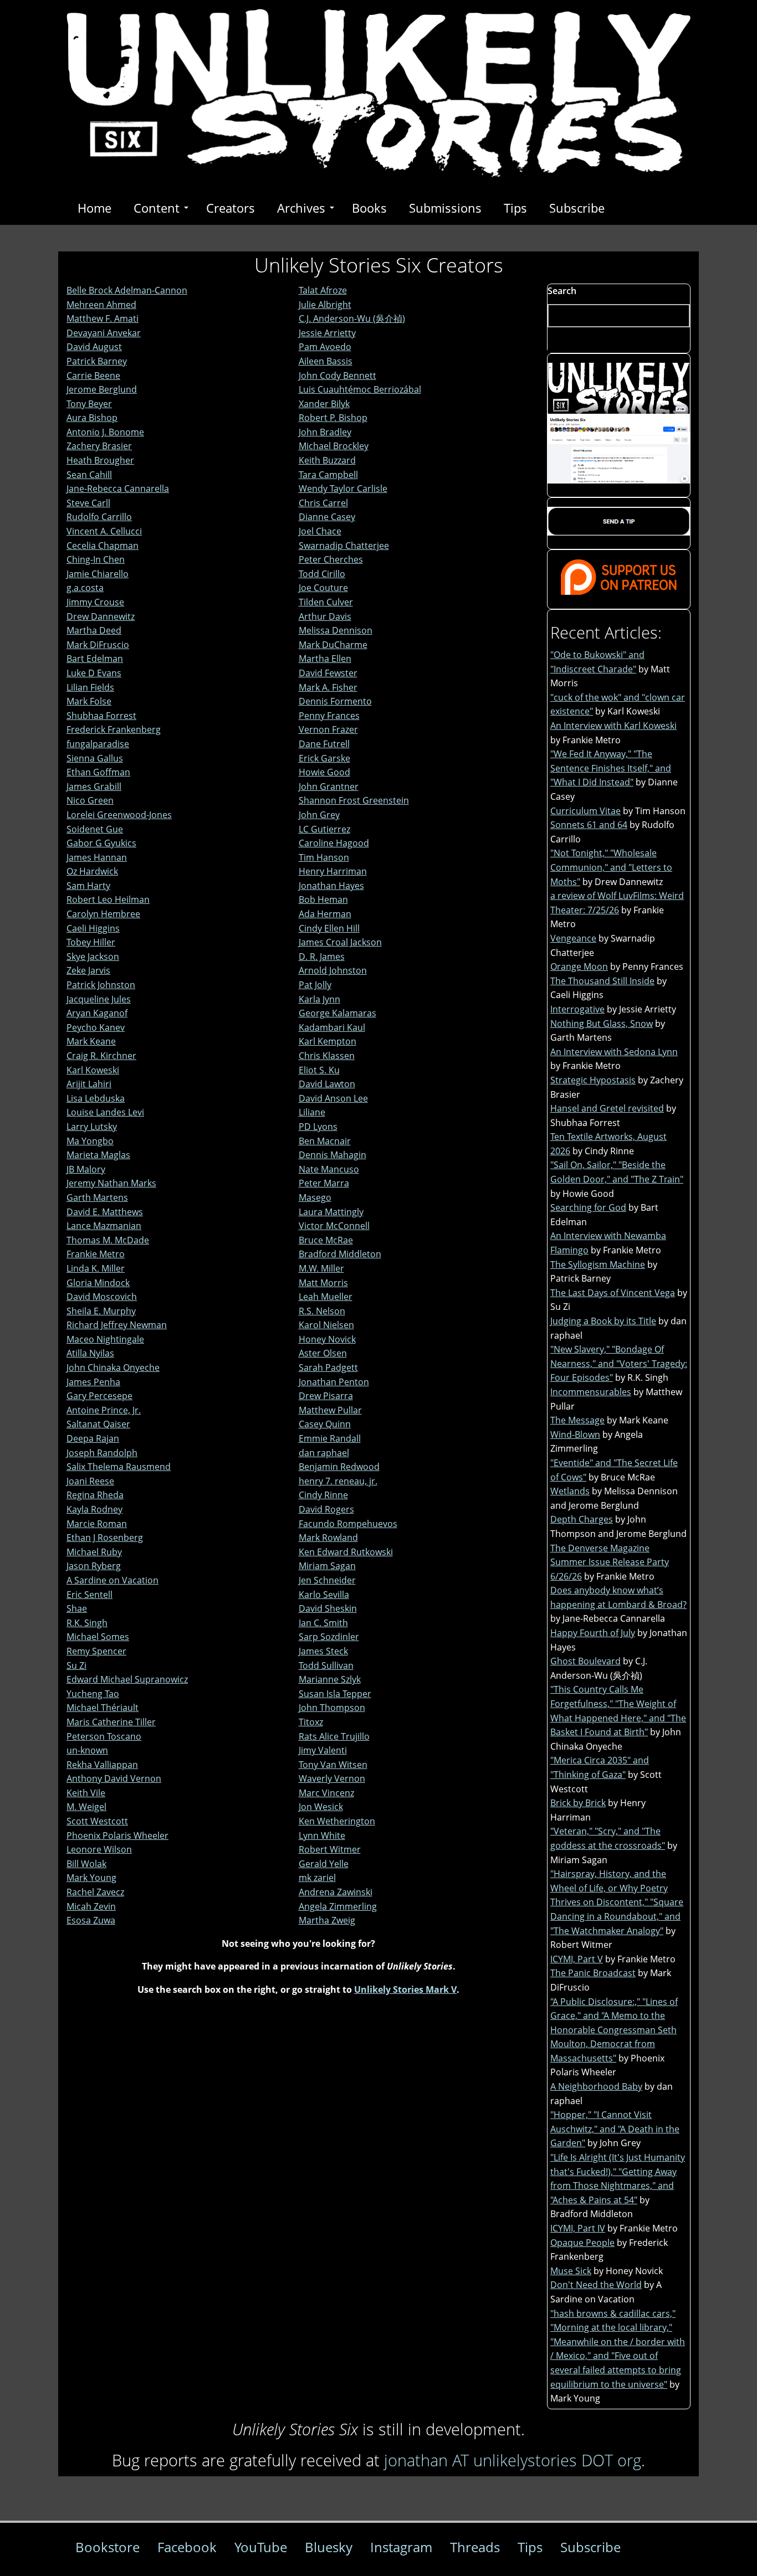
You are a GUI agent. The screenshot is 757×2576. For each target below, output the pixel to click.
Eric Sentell (89, 1595)
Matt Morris (323, 1283)
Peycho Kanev (96, 1027)
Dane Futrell (324, 744)
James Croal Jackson (340, 942)
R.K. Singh (87, 1623)
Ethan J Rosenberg (105, 1538)
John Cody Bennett (337, 376)
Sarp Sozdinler (329, 1637)
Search (562, 291)
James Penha (93, 1382)
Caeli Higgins (93, 928)
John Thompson (332, 1708)
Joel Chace (320, 531)
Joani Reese (90, 1481)
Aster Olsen (323, 1353)
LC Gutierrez (324, 829)
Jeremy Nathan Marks (111, 1183)
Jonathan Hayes (331, 886)
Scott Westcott (97, 1821)
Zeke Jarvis (88, 970)
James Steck (323, 1651)
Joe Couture (323, 588)
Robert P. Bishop (333, 418)
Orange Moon (579, 966)
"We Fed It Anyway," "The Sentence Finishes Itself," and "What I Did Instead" (611, 768)
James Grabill (94, 786)
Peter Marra (324, 1183)
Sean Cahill (89, 475)
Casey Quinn (325, 1424)
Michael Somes (98, 1637)
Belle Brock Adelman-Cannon (127, 290)
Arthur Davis (325, 616)
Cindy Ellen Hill (329, 928)
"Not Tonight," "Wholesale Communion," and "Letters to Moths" (611, 867)
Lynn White (322, 1835)
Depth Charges (582, 1519)
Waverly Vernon (332, 1778)
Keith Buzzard (327, 460)
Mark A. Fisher (328, 687)
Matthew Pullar (330, 1410)
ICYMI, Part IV (578, 2228)
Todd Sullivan (326, 1665)
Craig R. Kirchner (101, 1056)
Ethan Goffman (98, 772)
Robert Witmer (330, 1849)
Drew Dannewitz (101, 616)
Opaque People (582, 2243)
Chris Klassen (327, 1056)
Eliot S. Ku (319, 1070)
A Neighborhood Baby (596, 2086)
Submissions (445, 208)
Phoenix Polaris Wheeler (117, 1835)
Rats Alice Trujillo (334, 1736)
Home (94, 208)
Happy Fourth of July (593, 1633)
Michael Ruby (94, 1552)
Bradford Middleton (340, 1254)
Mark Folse (89, 701)
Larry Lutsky (92, 1127)
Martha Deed (94, 630)
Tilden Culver (326, 602)
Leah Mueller (326, 1297)
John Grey (319, 815)
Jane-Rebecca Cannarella (118, 489)
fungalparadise (98, 744)
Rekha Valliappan (102, 1765)
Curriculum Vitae (585, 811)
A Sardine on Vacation (112, 1580)
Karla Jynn (319, 999)
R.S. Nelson (322, 1311)
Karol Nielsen (326, 1325)
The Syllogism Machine (598, 1264)
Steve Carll (88, 503)
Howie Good (324, 772)
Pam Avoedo (325, 347)
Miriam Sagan (327, 1566)
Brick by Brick (578, 1803)
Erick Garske (324, 758)
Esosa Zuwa (91, 1920)
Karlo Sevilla (324, 1595)
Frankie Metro (96, 1254)
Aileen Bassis (326, 361)
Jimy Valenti (323, 1750)
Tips (515, 208)
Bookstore (108, 2547)
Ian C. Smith (323, 1623)
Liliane (312, 1112)
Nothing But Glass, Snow (602, 1024)
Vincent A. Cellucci (104, 531)
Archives (301, 208)
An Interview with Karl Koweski (613, 726)
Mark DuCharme (333, 645)
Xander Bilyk (324, 404)
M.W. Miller (321, 1268)
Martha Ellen (325, 659)
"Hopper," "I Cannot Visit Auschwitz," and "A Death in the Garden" (615, 2129)
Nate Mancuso (329, 1169)
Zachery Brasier (99, 446)
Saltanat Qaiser (98, 1424)
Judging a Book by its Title (603, 1321)
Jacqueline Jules (99, 999)
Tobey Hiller (91, 942)
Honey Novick (327, 1339)
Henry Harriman (333, 871)
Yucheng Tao (93, 1694)
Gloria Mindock (98, 1283)
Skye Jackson (93, 957)
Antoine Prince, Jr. (104, 1410)
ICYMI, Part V (577, 1959)
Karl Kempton (328, 1041)
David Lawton (327, 1084)
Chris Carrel (323, 503)
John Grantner (329, 786)
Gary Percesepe (99, 1396)
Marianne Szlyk (330, 1679)
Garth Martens (97, 1197)
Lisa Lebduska (96, 1098)
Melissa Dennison (336, 630)
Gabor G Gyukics (101, 843)
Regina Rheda (95, 1495)
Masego (315, 1197)
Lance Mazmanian (104, 1226)
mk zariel (317, 1878)
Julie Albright (325, 305)
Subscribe (577, 208)
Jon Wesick (321, 1807)
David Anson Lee (333, 1098)
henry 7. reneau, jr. (338, 1481)
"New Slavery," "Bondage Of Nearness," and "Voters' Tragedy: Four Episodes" (619, 1363)
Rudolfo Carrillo (99, 517)
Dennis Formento (335, 701)
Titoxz (311, 1722)
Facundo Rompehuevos (348, 1524)
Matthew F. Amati (103, 318)
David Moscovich (102, 1297)
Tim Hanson (324, 857)
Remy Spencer (96, 1651)
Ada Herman (325, 914)
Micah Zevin (91, 1906)
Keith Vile (86, 1793)
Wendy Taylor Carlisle (343, 489)
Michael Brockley (334, 446)
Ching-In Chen (96, 559)
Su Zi (76, 1665)
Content (157, 208)
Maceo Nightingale (105, 1339)
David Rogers (326, 1509)
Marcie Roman (97, 1524)
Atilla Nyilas (90, 1353)
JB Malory (86, 1169)
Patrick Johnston (101, 985)
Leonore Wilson (99, 1849)
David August (94, 347)
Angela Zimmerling (338, 1906)
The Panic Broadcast (593, 1973)
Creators (231, 208)
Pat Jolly (315, 985)
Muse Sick (571, 2271)
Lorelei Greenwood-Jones (119, 815)
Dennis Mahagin (333, 1155)
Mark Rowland (328, 1538)
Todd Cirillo (322, 574)
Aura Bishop (92, 418)
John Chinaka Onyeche (113, 1367)
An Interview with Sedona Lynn (614, 1052)
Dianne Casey (327, 517)
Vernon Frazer (328, 729)
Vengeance (573, 938)
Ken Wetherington (337, 1821)
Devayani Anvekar (104, 333)
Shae (77, 1608)
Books (369, 208)
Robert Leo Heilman (108, 899)
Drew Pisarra (326, 1396)
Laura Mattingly (331, 1212)
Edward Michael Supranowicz (127, 1679)
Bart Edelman (95, 659)
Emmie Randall (330, 1438)
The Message (577, 1420)
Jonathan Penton (334, 1382)
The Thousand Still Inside (602, 981)
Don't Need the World (596, 2285)
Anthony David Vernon (114, 1778)
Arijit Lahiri (89, 1084)
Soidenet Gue (95, 829)
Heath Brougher (100, 460)
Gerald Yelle (324, 1864)
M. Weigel (86, 1807)
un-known (87, 1750)
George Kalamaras (337, 1013)
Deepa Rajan (93, 1438)
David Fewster (328, 673)
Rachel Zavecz (95, 1892)
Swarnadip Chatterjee (344, 546)
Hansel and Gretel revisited (607, 1108)
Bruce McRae (326, 1240)
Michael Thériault (103, 1708)
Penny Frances (329, 716)
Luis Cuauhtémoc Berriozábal (360, 389)
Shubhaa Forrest (101, 716)
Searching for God (588, 1207)
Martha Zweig (327, 1920)
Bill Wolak (86, 1864)
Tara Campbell (328, 475)
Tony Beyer (89, 404)
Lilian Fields (90, 687)
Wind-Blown (575, 1434)
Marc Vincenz (326, 1793)
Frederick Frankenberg (114, 729)
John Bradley (325, 432)
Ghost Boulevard (585, 1661)
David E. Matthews (105, 1212)
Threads (475, 2547)
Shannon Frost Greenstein (354, 800)
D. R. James (322, 957)
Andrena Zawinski (336, 1892)
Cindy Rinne (323, 1495)
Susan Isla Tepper (335, 1694)
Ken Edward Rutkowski (346, 1552)
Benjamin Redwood (339, 1467)
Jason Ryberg (94, 1566)
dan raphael (324, 1453)
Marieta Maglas (98, 1155)
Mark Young (91, 1878)
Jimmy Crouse (95, 602)
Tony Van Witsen (333, 1765)
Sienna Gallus (95, 758)
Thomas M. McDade (108, 1240)
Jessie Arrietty (327, 333)
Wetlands (570, 1491)
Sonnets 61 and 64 (589, 825)
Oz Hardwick (92, 871)
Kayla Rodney (94, 1509)
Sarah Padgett (328, 1367)
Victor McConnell (334, 1226)
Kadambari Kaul (332, 1027)
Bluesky (329, 2547)
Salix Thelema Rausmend (119, 1467)
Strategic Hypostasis (593, 1080)
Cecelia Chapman (103, 546)
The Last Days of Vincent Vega (613, 1293)
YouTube (261, 2547)
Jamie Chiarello (98, 574)
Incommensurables (591, 1392)
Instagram (401, 2547)
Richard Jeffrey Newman (117, 1325)
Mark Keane (91, 1041)
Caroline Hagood (334, 843)
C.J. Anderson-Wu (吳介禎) (352, 318)
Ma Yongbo (90, 1141)
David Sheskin (328, 1608)
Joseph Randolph (102, 1453)
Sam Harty (88, 886)
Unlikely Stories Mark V (405, 1989)
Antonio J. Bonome (105, 432)
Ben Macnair (325, 1141)
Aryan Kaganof (97, 1013)
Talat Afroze (323, 290)
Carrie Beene (93, 376)
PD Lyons (318, 1127)
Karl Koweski (93, 1070)
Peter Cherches (331, 559)
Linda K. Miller (96, 1268)
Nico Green (90, 800)
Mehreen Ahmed (101, 305)
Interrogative (577, 1009)
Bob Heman (323, 899)
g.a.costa (85, 588)
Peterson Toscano (104, 1736)
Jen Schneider (327, 1580)
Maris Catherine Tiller (111, 1722)
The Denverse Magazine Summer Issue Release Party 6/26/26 (610, 1562)
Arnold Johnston (333, 970)
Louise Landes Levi (105, 1112)
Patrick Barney (97, 361)
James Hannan (97, 857)
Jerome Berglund (102, 389)
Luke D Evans (94, 673)
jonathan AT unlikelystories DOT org (513, 2460)
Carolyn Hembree (103, 914)
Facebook (187, 2547)
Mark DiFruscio (98, 645)
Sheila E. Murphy (101, 1311)
